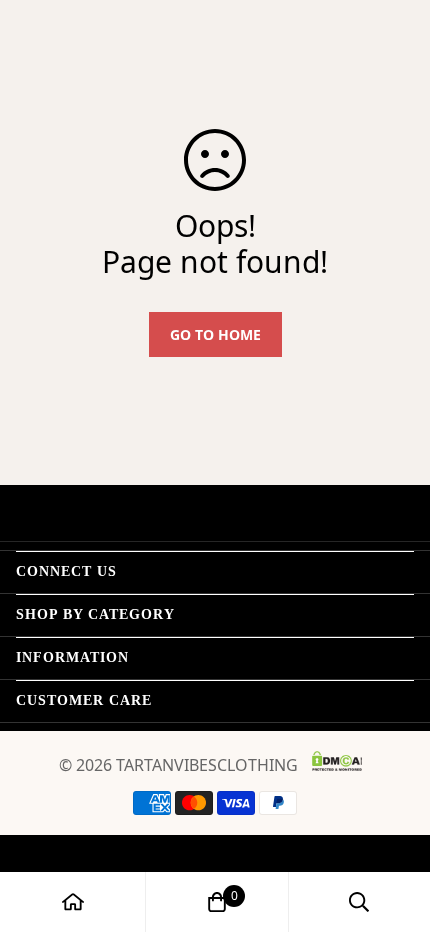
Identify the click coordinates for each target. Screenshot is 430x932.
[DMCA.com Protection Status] (337, 761)
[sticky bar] (73, 902)
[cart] (217, 902)
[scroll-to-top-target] (394, 826)
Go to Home (215, 334)
